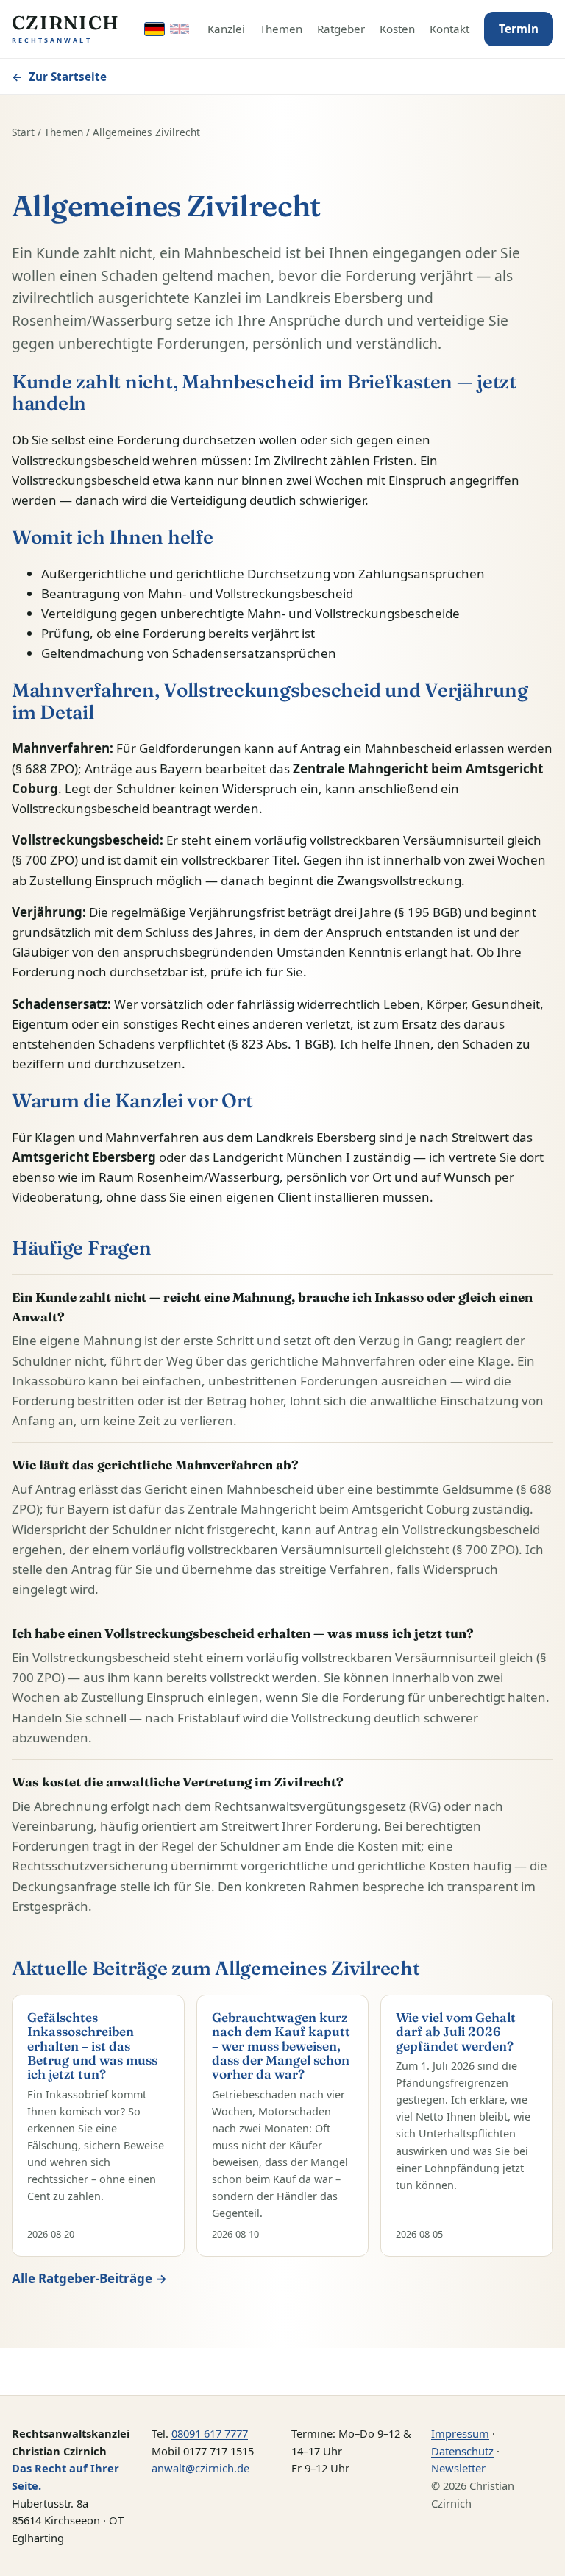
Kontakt (449, 29)
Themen (281, 29)
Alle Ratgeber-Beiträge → (89, 2278)
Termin (519, 29)
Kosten (397, 29)
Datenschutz (462, 2451)
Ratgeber (341, 29)
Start (23, 132)
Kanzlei (226, 29)
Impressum (460, 2433)
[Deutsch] (154, 29)
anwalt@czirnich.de (200, 2468)
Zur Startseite (59, 77)
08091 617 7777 (210, 2433)
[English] (180, 29)
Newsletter (458, 2468)
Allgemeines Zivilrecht (146, 132)
